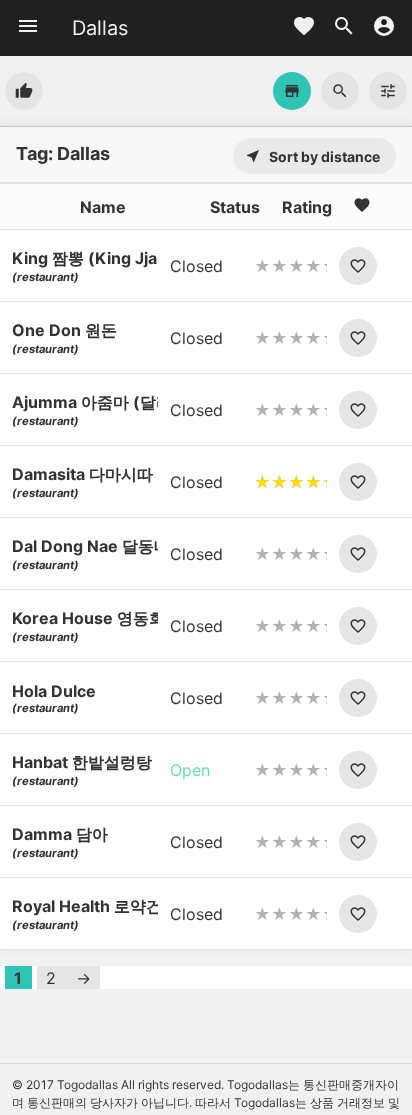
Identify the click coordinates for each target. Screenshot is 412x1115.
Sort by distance (312, 156)
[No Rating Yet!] (290, 266)
